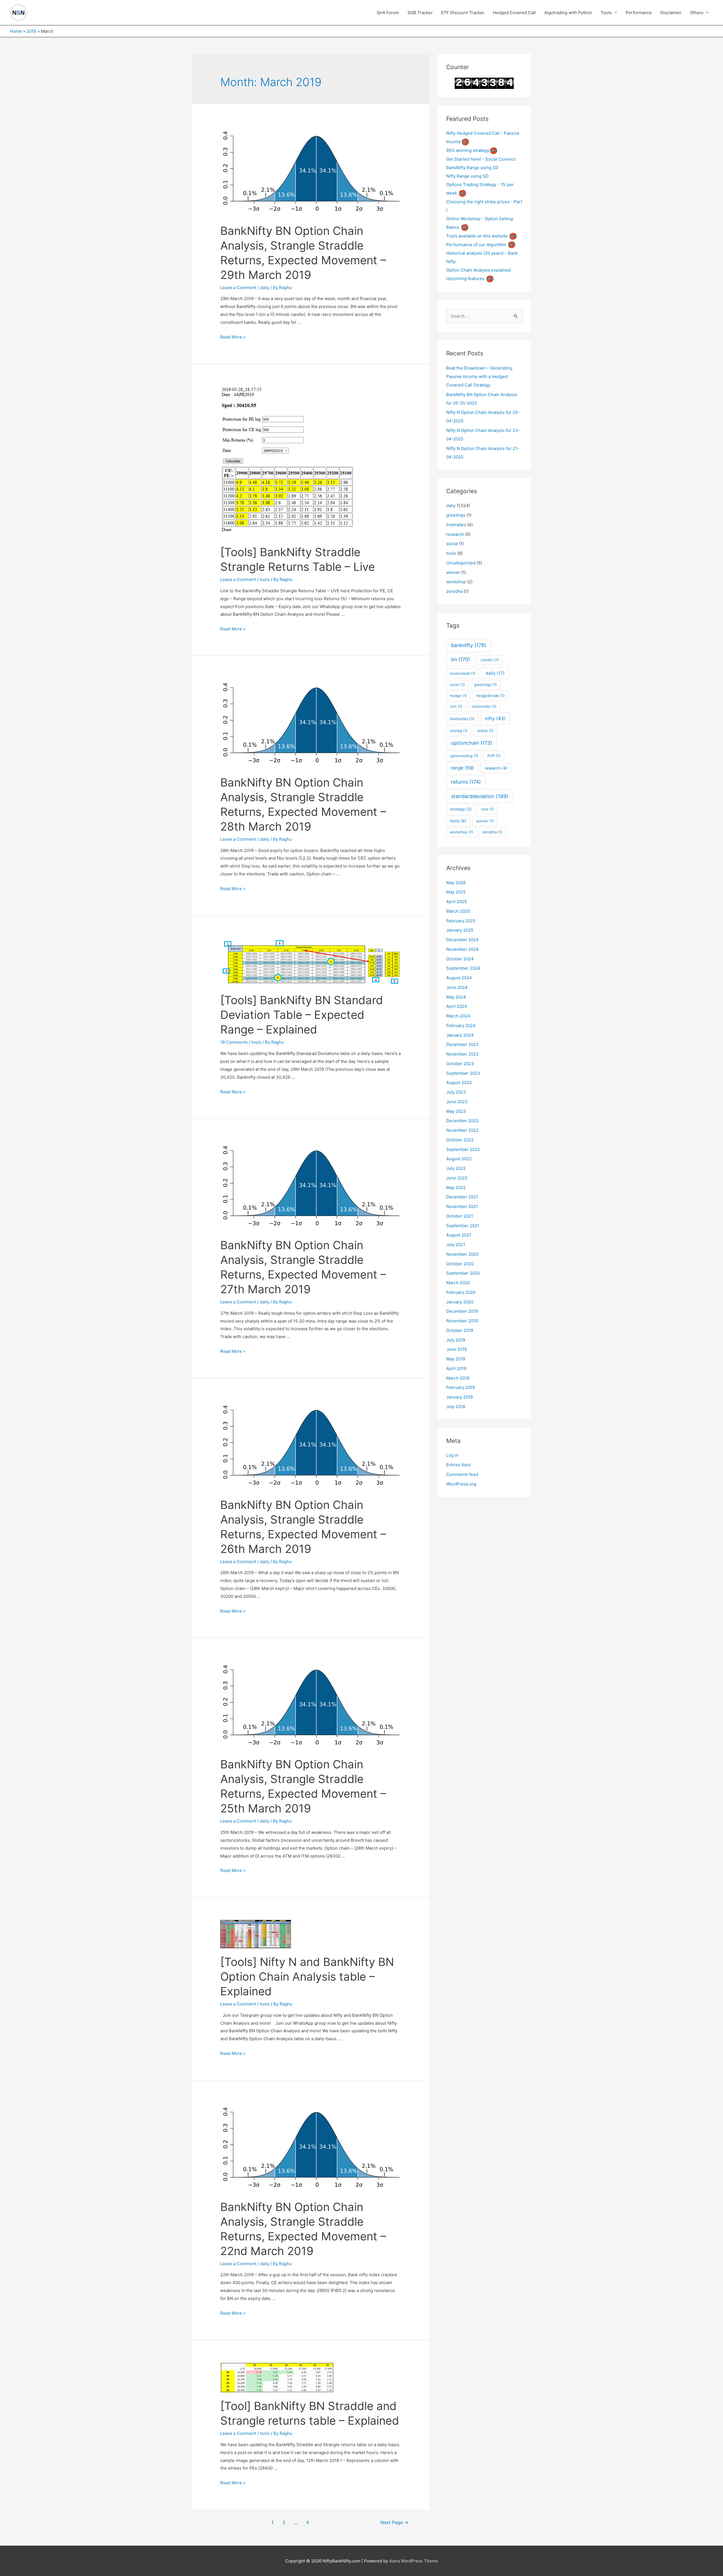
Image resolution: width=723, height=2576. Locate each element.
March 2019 (458, 1378)
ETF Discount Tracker (463, 13)
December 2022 (462, 1121)
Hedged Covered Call (514, 13)
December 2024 (462, 940)
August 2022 (459, 1159)
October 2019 (460, 1330)
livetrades (456, 525)
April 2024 (457, 1006)
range (462, 768)
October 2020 (460, 1264)
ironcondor (484, 706)
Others (697, 13)
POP (494, 756)
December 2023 (462, 1044)
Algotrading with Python (568, 13)
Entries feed (458, 1465)
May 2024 (456, 997)
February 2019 (460, 1387)
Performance (639, 13)
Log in (452, 1455)
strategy (461, 809)
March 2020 (458, 1283)
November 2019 (462, 1321)
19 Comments (234, 1042)
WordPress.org (461, 1484)
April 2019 (456, 1368)
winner (453, 572)
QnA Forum (388, 13)
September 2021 (463, 1226)
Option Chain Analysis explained (478, 270)
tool (487, 809)
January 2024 (460, 1035)
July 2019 (456, 1340)
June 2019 (457, 1349)
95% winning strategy (468, 150)
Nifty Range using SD (467, 176)
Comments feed (462, 1474)
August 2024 (459, 978)
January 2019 (460, 1397)
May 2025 (456, 892)
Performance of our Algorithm (476, 245)
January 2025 (460, 930)
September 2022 (463, 1149)
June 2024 (457, 987)
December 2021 (462, 1197)
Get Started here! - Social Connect (481, 159)
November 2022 (462, 1130)
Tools (606, 13)
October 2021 (460, 1216)
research (455, 534)
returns (466, 782)
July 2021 (456, 1245)
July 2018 (456, 1407)
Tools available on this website (477, 236)
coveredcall (463, 673)
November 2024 (462, 949)
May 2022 (456, 1188)
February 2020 (461, 1292)
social (452, 544)
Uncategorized (461, 563)
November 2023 (462, 1054)
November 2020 (462, 1254)
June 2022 (457, 1178)
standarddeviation (480, 796)
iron (456, 706)
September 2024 (463, 968)
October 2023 (460, 1064)
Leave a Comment (238, 288)
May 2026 (456, 883)
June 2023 (457, 1102)
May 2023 (456, 1111)
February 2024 (461, 1025)
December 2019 (462, 1311)
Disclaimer (671, 13)
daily (264, 288)
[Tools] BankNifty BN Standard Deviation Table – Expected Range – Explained (302, 1015)
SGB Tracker (420, 13)
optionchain (472, 743)
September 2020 (463, 1273)
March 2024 (458, 1016)
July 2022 (456, 1168)
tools (265, 579)
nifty (495, 718)
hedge (458, 696)
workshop (456, 582)
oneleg (459, 731)
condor (490, 660)
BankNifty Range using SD (472, 168)
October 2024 (460, 959)
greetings (456, 515)
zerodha (454, 591)
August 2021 (459, 1235)
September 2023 (463, 1073)
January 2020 (460, 1302)
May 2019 (456, 1359)
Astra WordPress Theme (414, 2561)
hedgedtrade (490, 696)
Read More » (233, 337)
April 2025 (457, 902)
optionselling (464, 756)
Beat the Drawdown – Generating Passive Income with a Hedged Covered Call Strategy (479, 376)
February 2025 (461, 921)
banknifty (469, 645)
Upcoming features (465, 278)
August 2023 (459, 1082)
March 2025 (458, 911)
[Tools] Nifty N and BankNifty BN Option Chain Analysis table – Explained (307, 1977)
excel (457, 685)
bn (460, 659)
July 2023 (456, 1092)
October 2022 (460, 1140)
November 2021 (462, 1206)
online (485, 731)
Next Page (394, 2523)
